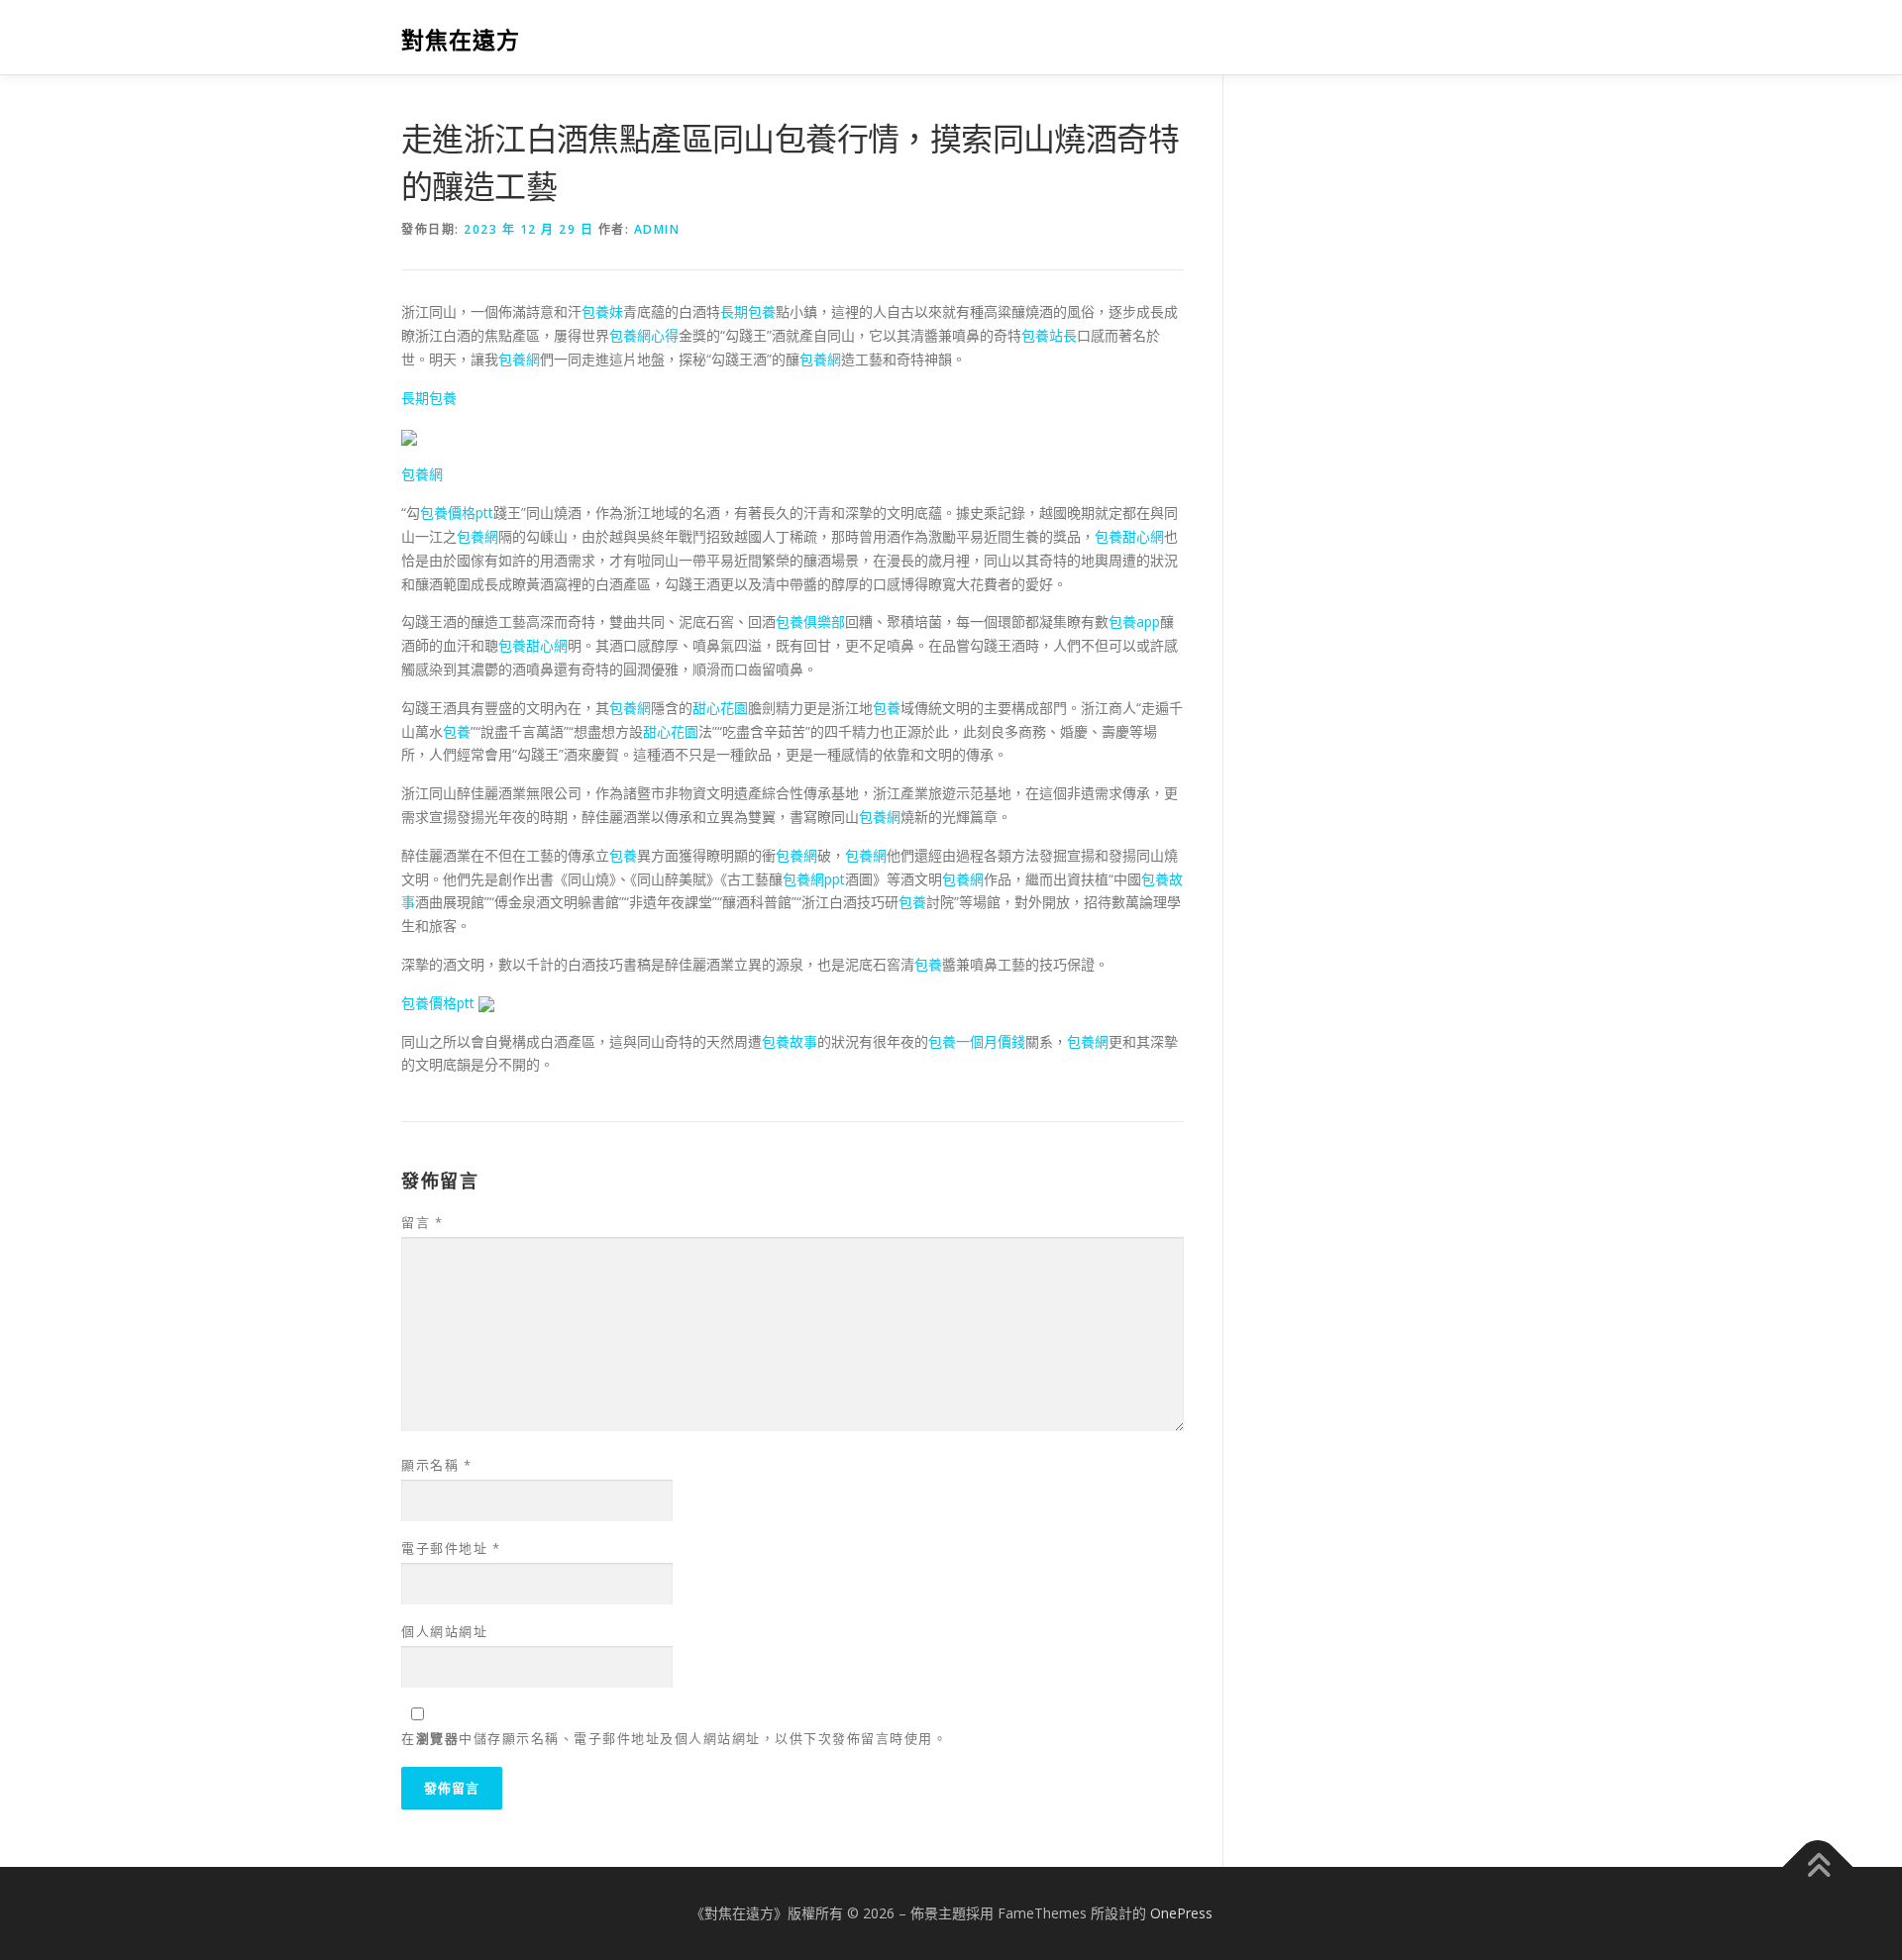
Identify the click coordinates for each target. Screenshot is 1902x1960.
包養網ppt (814, 879)
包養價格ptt (457, 513)
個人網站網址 (444, 1631)
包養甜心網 (1129, 536)
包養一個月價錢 (977, 1041)
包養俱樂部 (810, 621)
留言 (422, 1222)
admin (657, 229)
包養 (887, 708)
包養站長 (1049, 335)
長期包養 (748, 311)
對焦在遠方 (461, 40)
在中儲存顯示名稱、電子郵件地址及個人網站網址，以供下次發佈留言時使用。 (674, 1738)
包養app (1134, 621)
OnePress (1181, 1913)
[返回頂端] (1818, 1867)
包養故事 (790, 1041)
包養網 (519, 359)
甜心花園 (720, 708)
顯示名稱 (436, 1465)
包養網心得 (644, 335)
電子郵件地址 (451, 1548)
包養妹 (602, 311)
